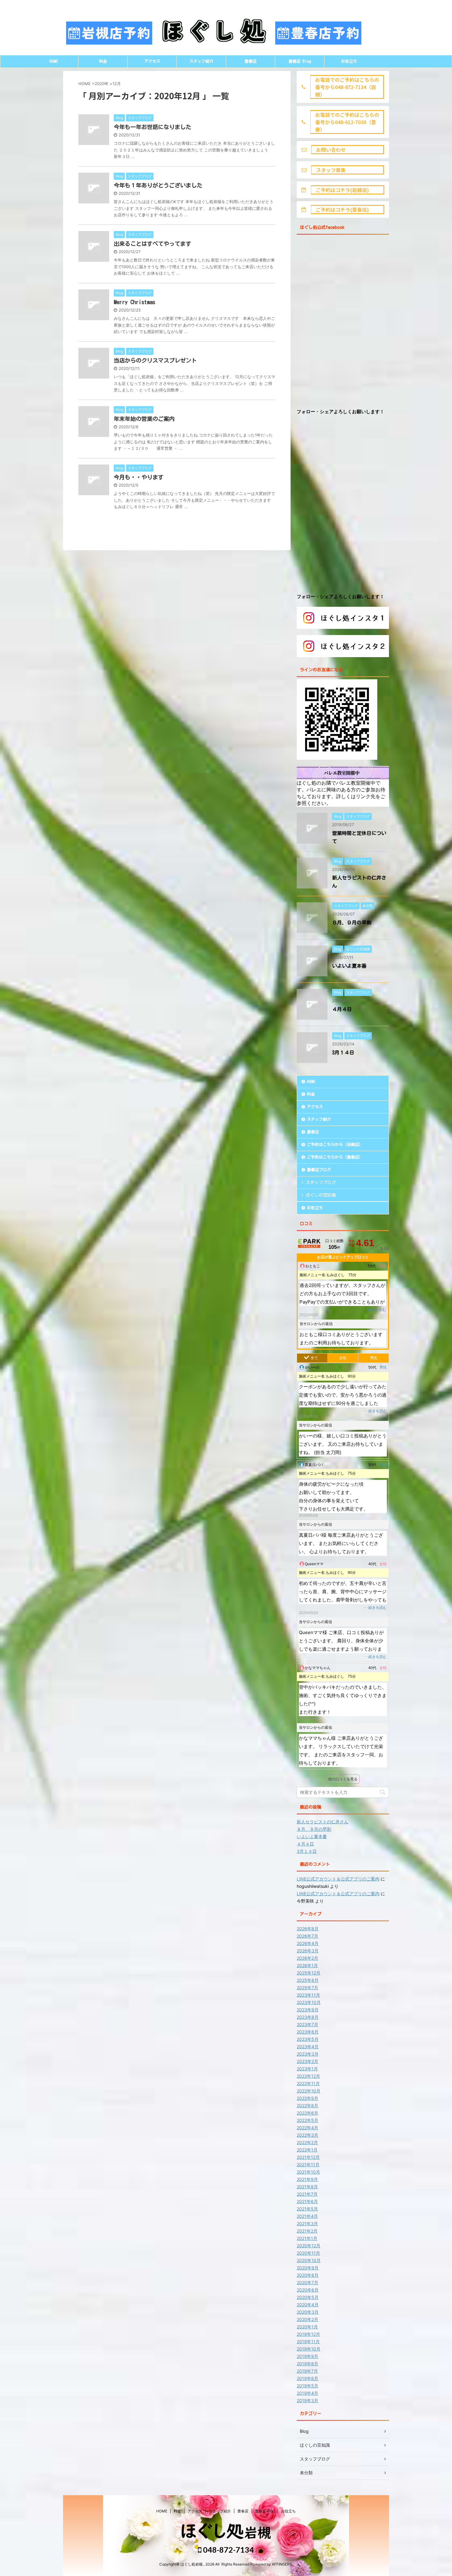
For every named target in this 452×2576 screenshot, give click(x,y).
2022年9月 (307, 2098)
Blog (304, 2431)
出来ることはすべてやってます (153, 244)
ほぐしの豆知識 (321, 1195)
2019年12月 (308, 2334)
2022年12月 (308, 2076)
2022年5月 (307, 2120)
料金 (103, 61)
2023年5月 (308, 2039)
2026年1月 (307, 1965)
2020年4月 (308, 2305)
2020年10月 (309, 2260)
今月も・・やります (139, 477)
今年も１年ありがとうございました (158, 185)
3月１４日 (343, 1053)
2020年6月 (308, 2290)
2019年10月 (309, 2349)
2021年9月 (307, 2179)
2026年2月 (307, 1958)
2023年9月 (308, 2010)
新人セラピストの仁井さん (323, 1822)
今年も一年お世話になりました (153, 127)
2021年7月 (307, 2194)
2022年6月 (307, 2113)
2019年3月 (307, 2400)
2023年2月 (307, 2061)
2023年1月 (307, 2069)
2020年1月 (307, 2327)
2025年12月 (309, 1973)
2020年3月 (308, 2312)
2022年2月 (307, 2142)
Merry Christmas (135, 302)
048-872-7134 (228, 2550)
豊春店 (250, 61)
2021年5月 (307, 2209)
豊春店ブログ (319, 1170)
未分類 (306, 2473)
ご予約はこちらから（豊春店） (335, 1157)
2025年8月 (308, 1980)
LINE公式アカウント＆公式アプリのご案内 (338, 1879)
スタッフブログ (321, 1182)
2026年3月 (308, 1951)
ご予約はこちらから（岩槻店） (335, 1145)
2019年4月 (307, 2393)
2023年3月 (308, 2054)
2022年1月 (307, 2150)
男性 (374, 1358)
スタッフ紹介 (201, 61)
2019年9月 (307, 2356)
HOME (54, 61)
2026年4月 (308, 1943)
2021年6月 (307, 2201)
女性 (343, 1358)
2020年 (102, 84)
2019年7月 (307, 2371)
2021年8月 (307, 2187)
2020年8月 (308, 2275)
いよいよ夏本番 (349, 966)
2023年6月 (308, 2032)
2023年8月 (308, 2017)
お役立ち (349, 61)
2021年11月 (308, 2164)
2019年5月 (307, 2386)
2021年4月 (307, 2216)
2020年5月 (308, 2297)
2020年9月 (308, 2268)
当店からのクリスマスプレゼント (155, 360)
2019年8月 (307, 2364)
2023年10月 (309, 2002)
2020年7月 (307, 2282)
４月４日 (342, 1009)
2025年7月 (307, 1988)
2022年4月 (307, 2128)
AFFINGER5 (282, 2564)
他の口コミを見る (343, 1779)
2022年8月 (307, 2105)
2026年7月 (307, 1936)
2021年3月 (307, 2223)
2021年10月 (308, 2172)
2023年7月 (307, 2024)
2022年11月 (308, 2083)
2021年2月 (307, 2231)
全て (314, 1358)
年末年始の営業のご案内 (144, 419)
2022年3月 (307, 2135)
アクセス (152, 61)
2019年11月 (308, 2341)
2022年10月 (309, 2091)
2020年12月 (309, 2246)
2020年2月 (307, 2319)
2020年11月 (308, 2253)
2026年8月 (308, 1929)
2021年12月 (308, 2157)
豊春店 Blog (300, 61)
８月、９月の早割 (352, 923)
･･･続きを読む (374, 1310)
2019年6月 (307, 2378)
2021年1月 (307, 2238)
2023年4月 (308, 2047)
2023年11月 (308, 1995)
